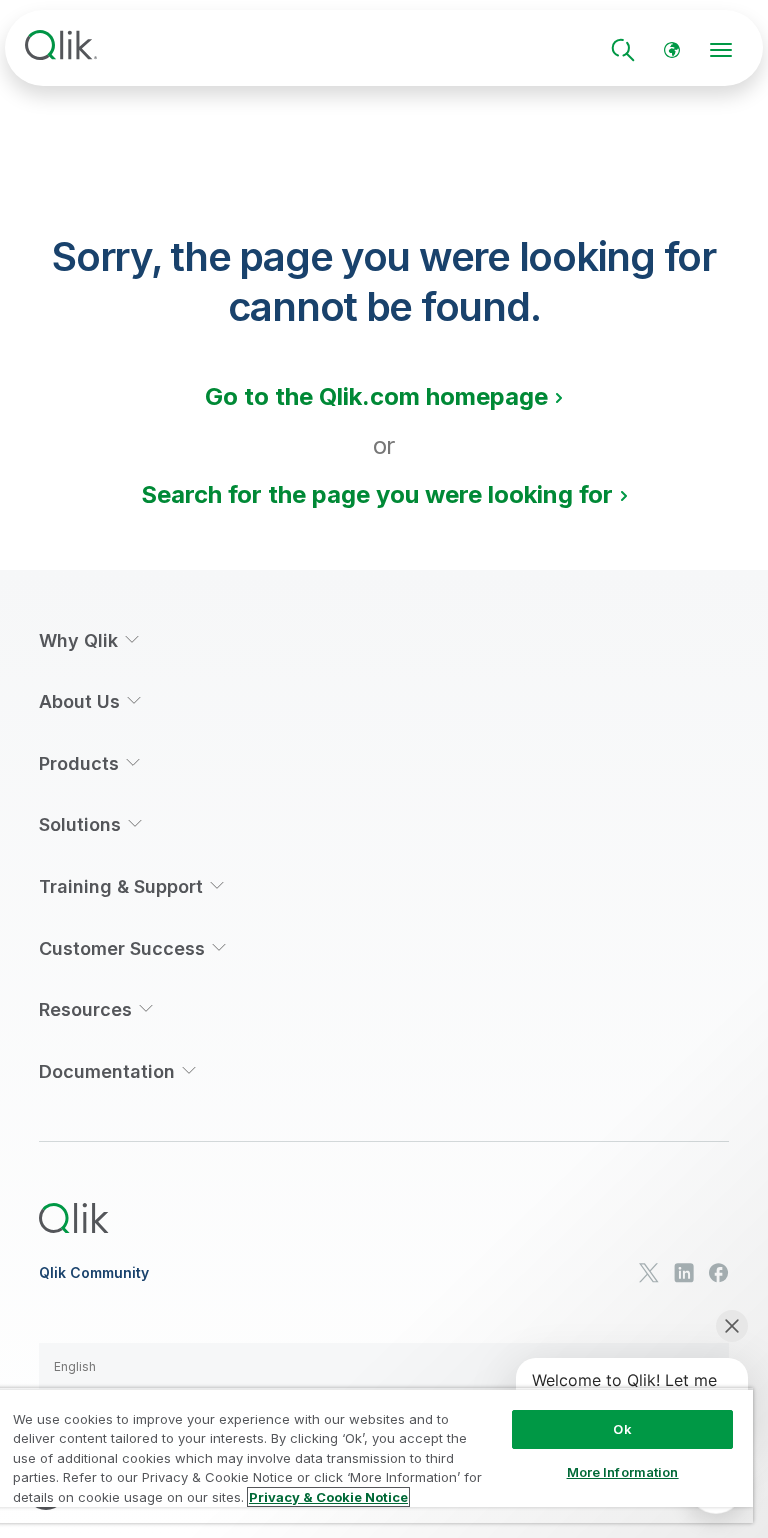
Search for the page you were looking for (377, 494)
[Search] (623, 50)
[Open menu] (721, 50)
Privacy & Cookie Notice (328, 1497)
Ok (622, 1429)
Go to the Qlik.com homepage (376, 396)
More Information (623, 1472)
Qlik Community (94, 1273)
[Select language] (672, 50)
